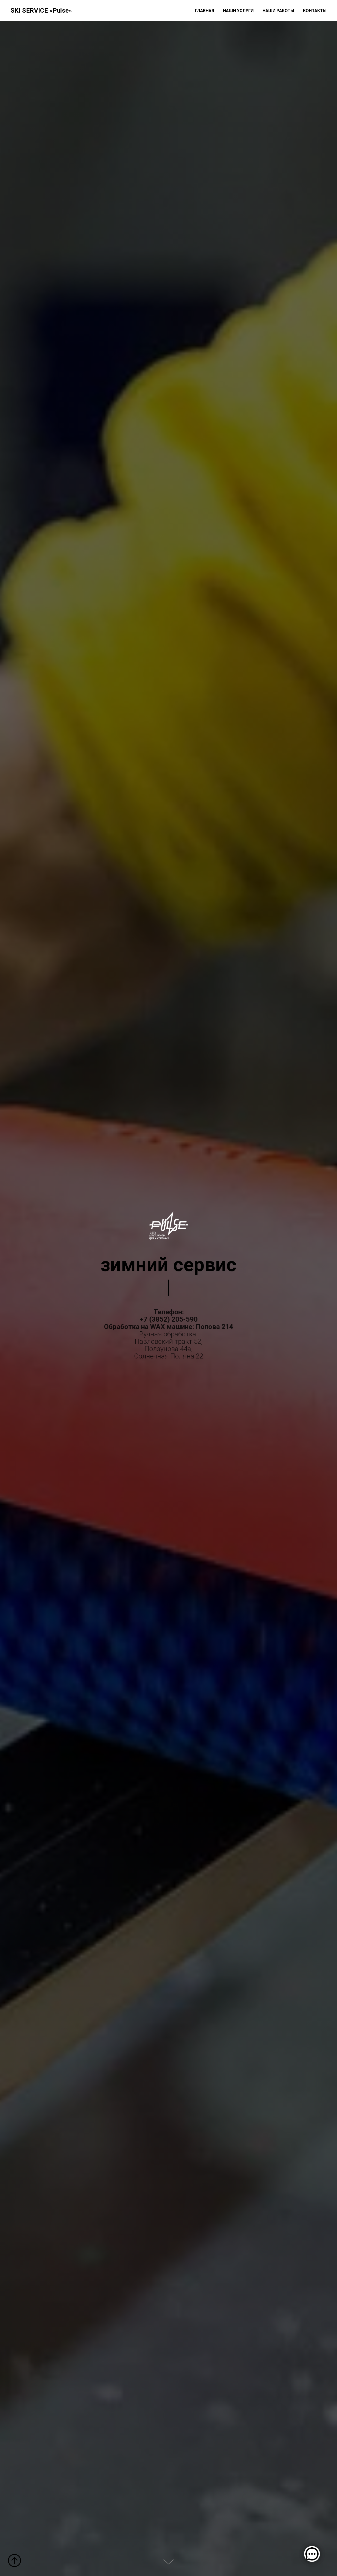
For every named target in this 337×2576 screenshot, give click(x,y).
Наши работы (278, 11)
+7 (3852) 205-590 (169, 1319)
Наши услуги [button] (238, 11)
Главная (204, 11)
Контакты (315, 11)
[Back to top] (14, 2560)
